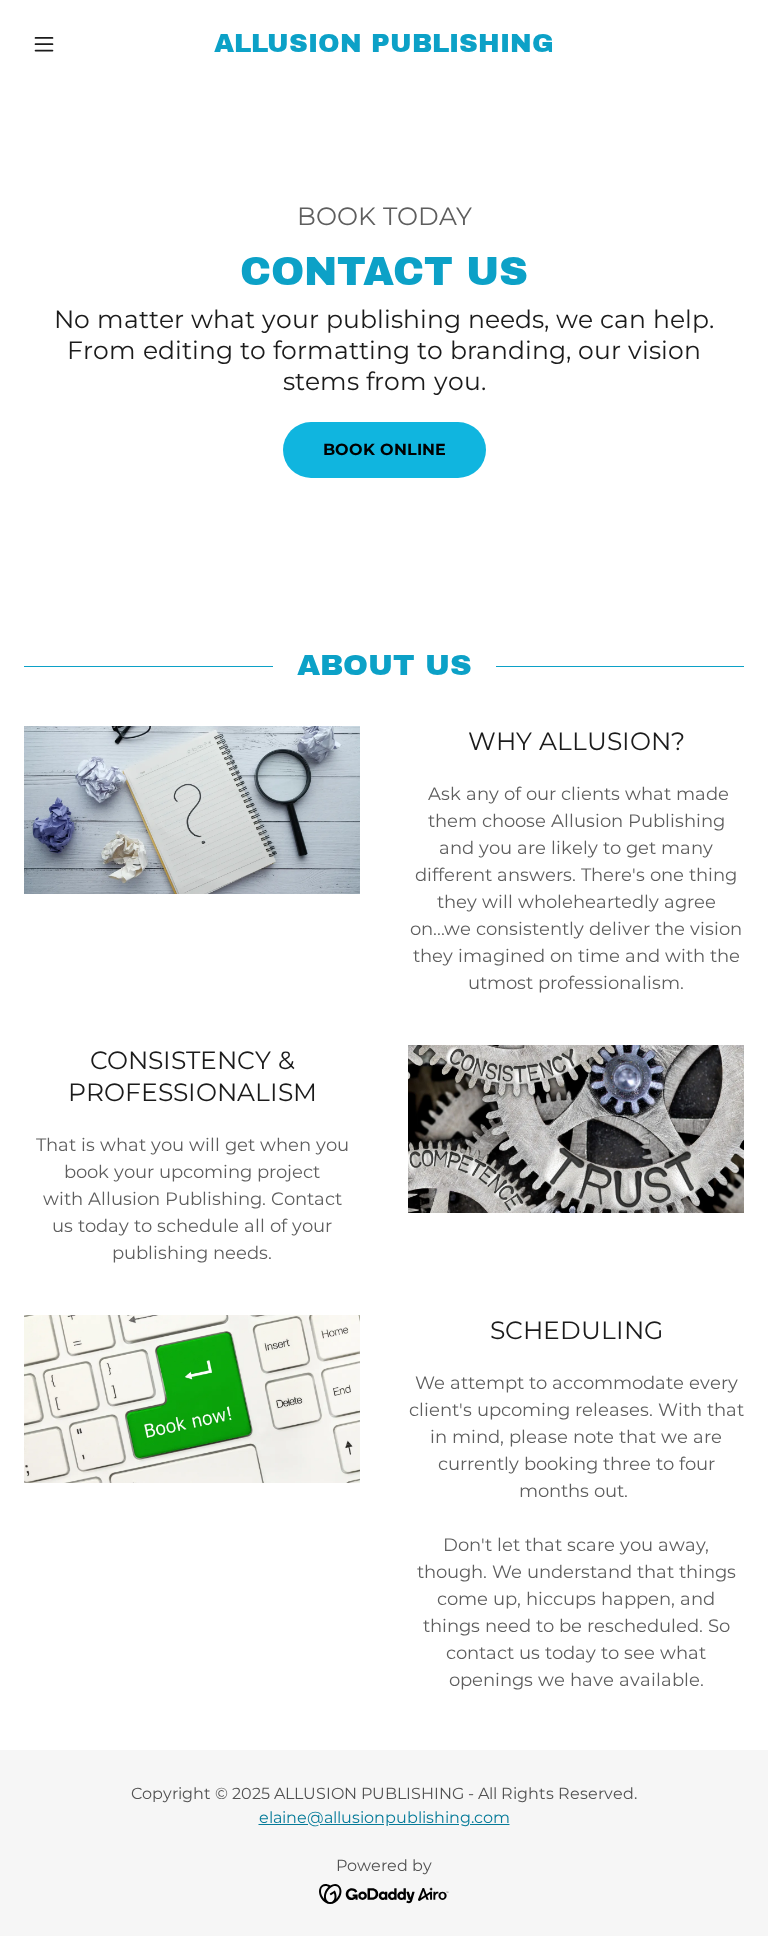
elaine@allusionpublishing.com (384, 1817)
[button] (78, 44)
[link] (384, 46)
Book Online (384, 449)
